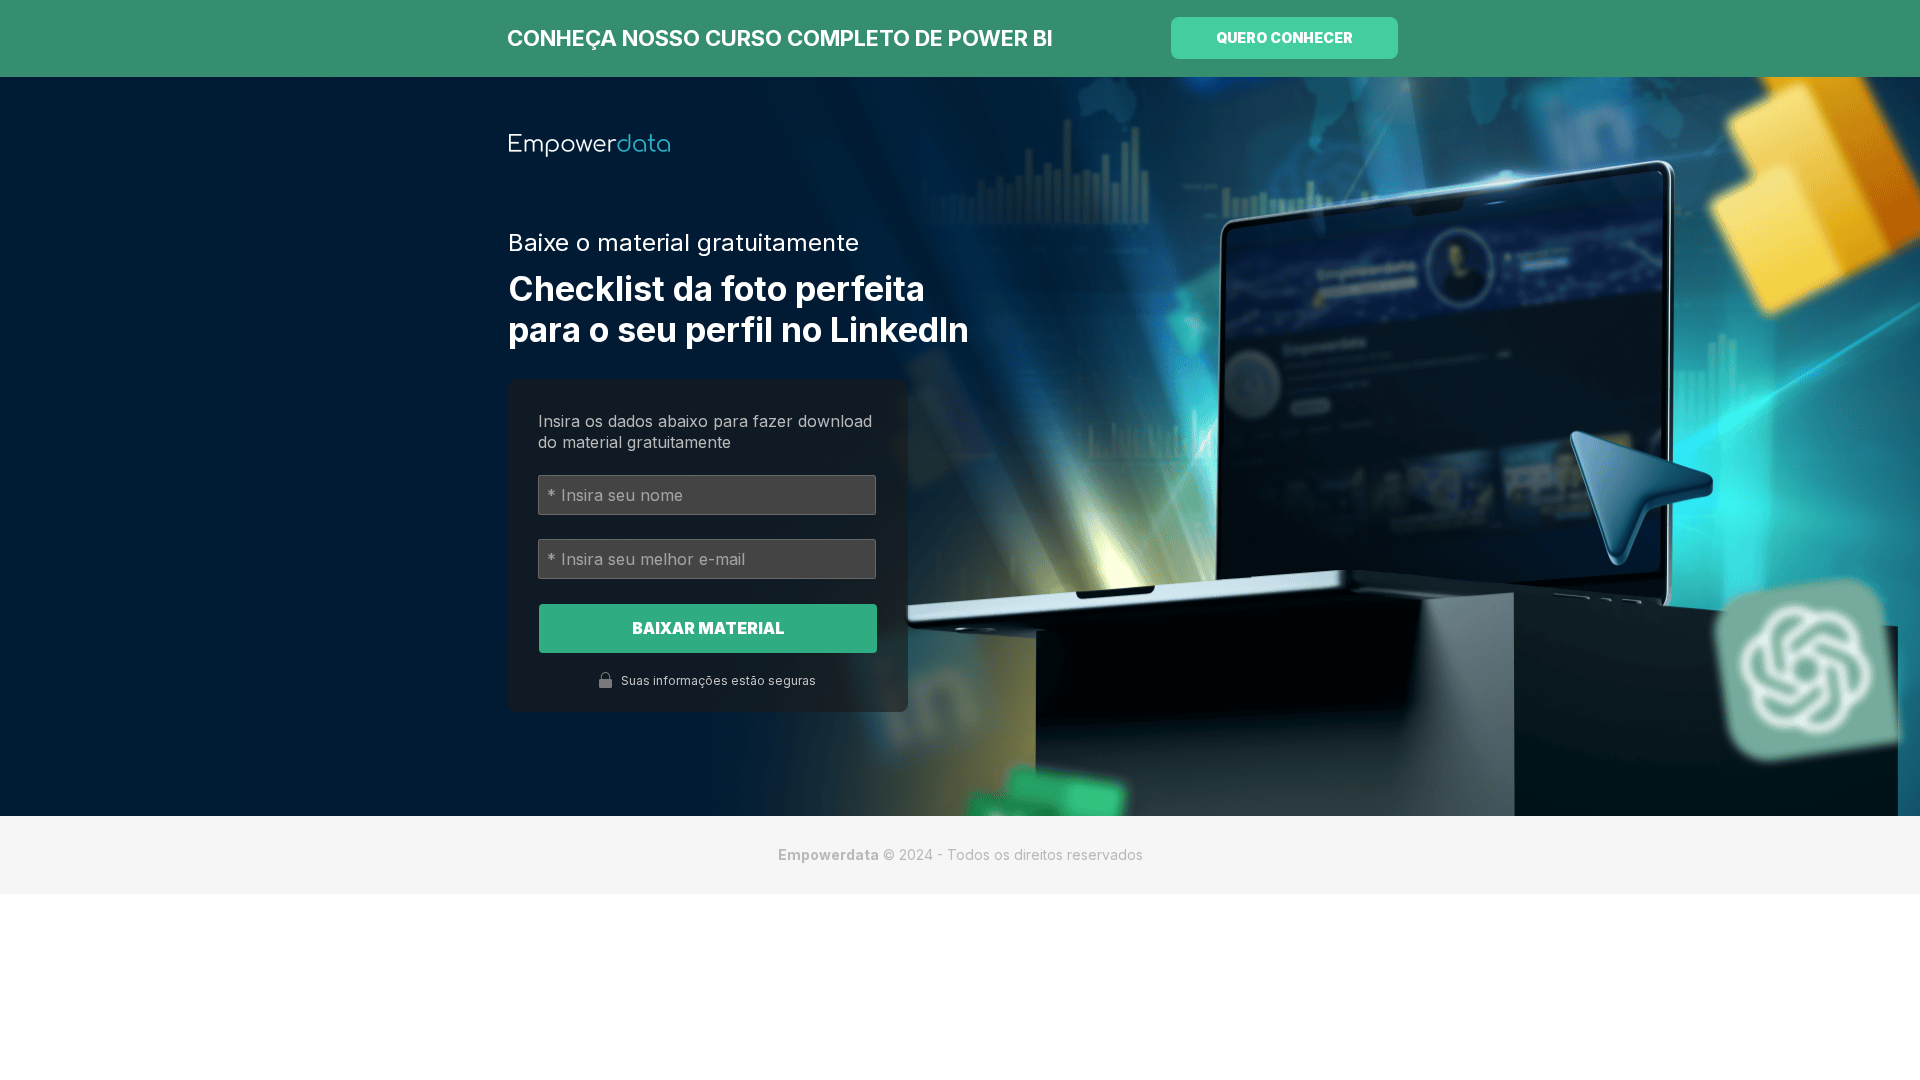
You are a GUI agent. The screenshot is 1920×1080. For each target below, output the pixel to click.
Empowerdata (828, 854)
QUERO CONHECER (1284, 37)
